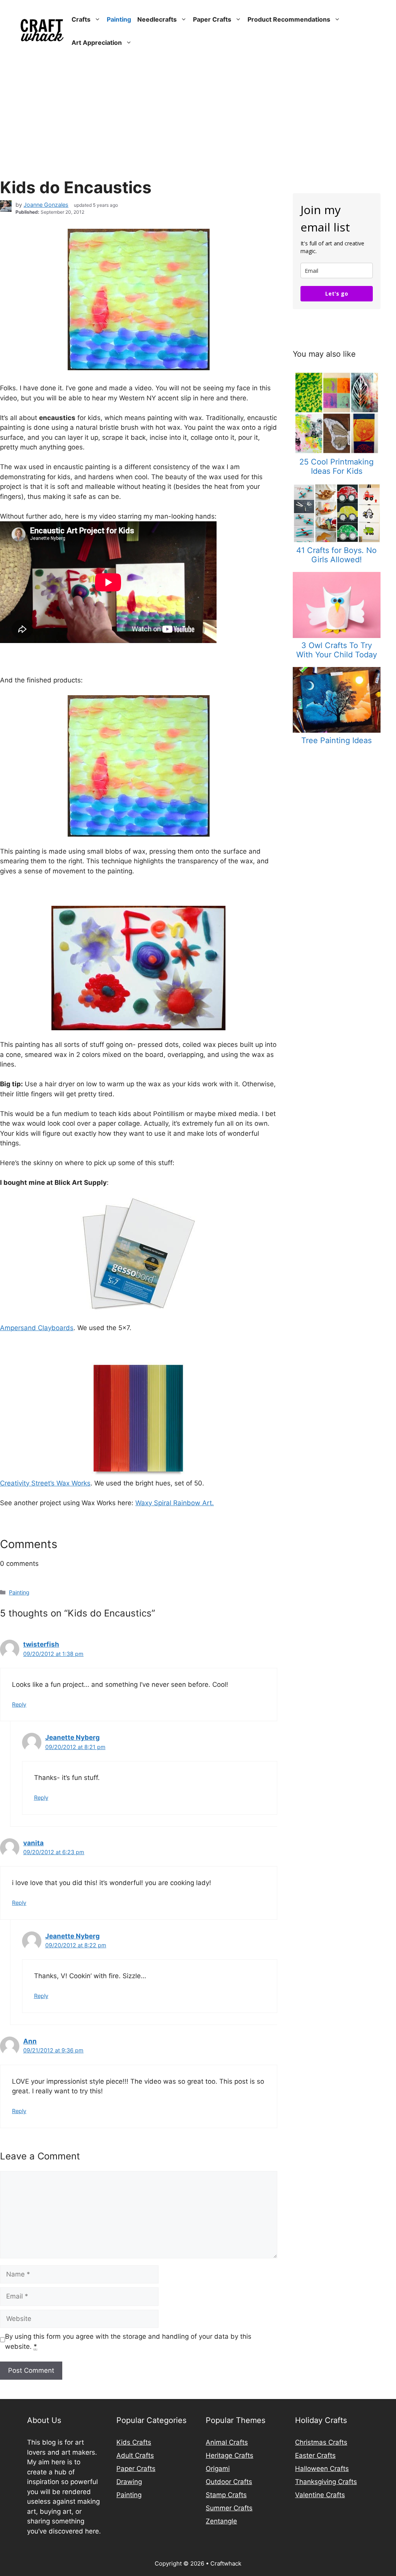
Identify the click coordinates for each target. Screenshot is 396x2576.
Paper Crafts (212, 19)
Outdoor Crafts (229, 2482)
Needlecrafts (157, 19)
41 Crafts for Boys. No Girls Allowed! (336, 555)
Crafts (81, 19)
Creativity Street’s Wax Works (45, 1483)
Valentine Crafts (320, 2495)
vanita (33, 1843)
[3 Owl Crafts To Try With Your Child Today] (337, 636)
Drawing (129, 2482)
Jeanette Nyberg (73, 1737)
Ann (30, 2041)
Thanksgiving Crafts (326, 2482)
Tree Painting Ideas (336, 740)
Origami (218, 2469)
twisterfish (41, 1644)
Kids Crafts (134, 2442)
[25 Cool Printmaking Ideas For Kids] (337, 452)
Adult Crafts (135, 2455)
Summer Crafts (229, 2508)
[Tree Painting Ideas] (337, 730)
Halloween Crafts (322, 2469)
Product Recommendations (289, 19)
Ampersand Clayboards (37, 1328)
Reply (19, 1704)
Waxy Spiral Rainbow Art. (175, 1503)
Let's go (337, 294)
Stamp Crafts (226, 2495)
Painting (119, 19)
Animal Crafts (227, 2442)
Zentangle (221, 2521)
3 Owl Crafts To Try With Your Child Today (337, 650)
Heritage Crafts (230, 2455)
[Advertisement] (198, 120)
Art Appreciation (97, 43)
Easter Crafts (315, 2455)
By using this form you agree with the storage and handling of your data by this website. (128, 2341)
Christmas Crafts (321, 2442)
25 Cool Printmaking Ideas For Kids (336, 466)
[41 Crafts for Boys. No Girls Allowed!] (337, 541)
